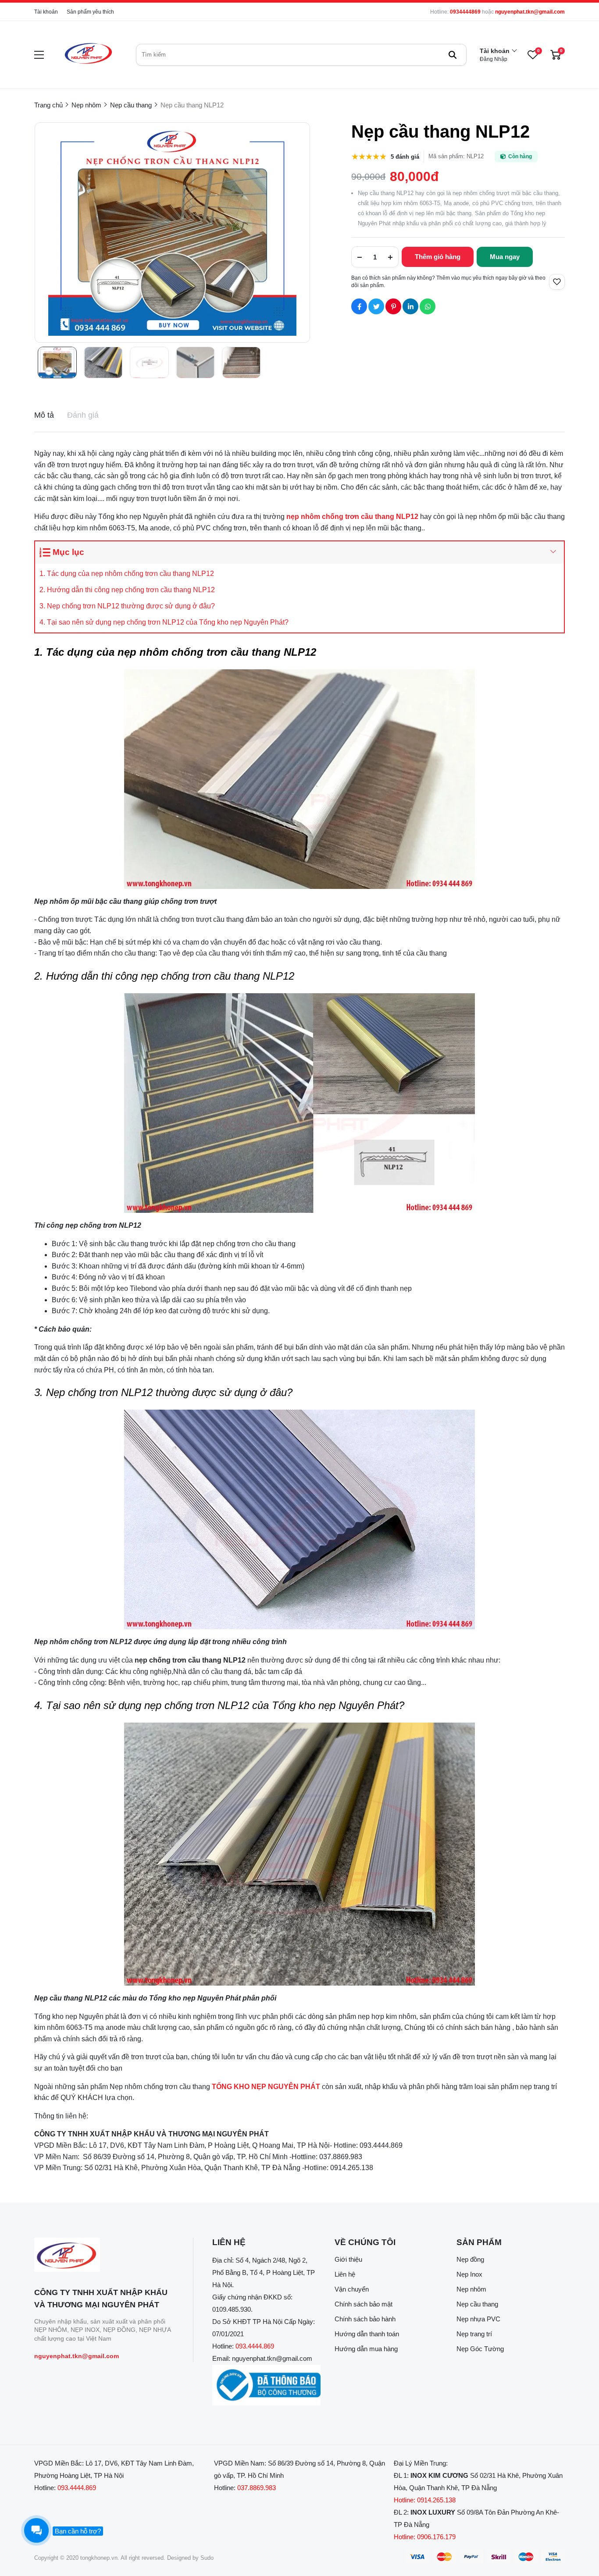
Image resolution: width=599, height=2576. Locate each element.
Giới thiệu (348, 2259)
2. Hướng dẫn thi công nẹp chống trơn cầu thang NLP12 (127, 590)
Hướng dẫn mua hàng (366, 2349)
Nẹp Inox (469, 2274)
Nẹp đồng (470, 2259)
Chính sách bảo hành (365, 2319)
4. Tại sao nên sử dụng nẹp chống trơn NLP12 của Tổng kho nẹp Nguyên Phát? (164, 622)
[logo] (88, 55)
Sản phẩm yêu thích (90, 12)
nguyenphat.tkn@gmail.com (530, 12)
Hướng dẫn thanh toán (367, 2334)
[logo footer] (104, 2255)
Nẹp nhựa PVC (478, 2319)
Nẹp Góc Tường (480, 2349)
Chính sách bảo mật (364, 2304)
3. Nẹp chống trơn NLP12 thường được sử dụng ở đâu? (127, 606)
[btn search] (453, 55)
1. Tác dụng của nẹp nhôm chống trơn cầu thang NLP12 (127, 574)
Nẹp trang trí (474, 2334)
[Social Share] (359, 306)
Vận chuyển (352, 2289)
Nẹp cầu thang (477, 2304)
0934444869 (465, 12)
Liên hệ (345, 2274)
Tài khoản (46, 12)
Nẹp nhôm (471, 2289)
